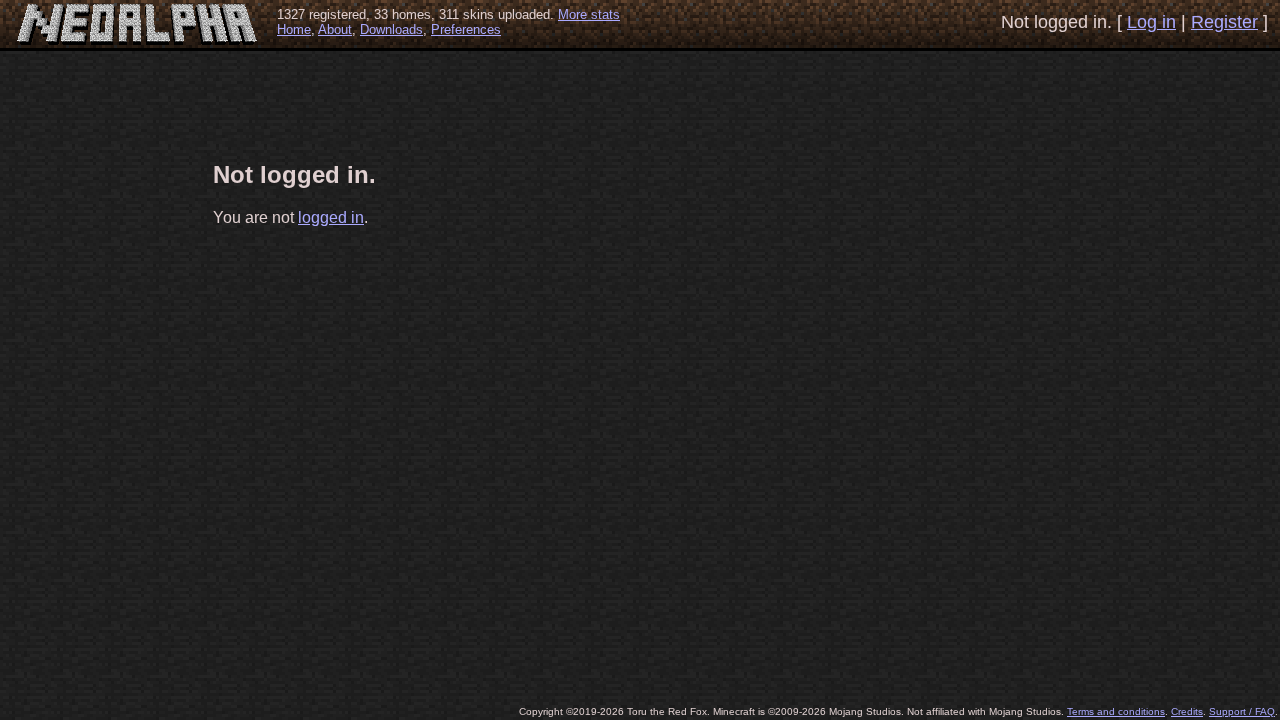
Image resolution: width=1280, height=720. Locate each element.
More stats (589, 14)
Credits (1187, 711)
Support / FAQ (1242, 711)
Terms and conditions (1116, 711)
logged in (331, 217)
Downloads (391, 29)
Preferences (466, 29)
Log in (1151, 22)
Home (294, 29)
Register (1224, 22)
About (335, 29)
